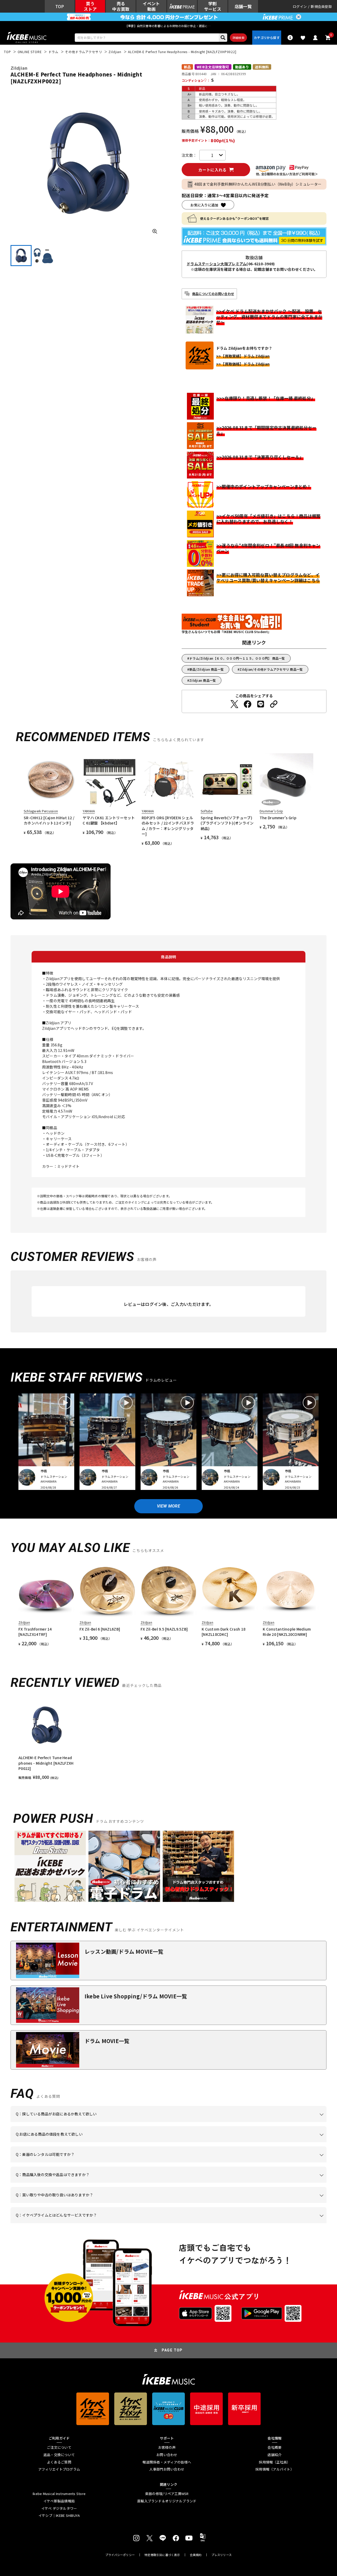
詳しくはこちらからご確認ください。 (260, 2183)
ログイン (300, 6)
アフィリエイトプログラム (59, 2469)
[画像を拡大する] (155, 231)
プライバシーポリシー (120, 2555)
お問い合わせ (167, 2455)
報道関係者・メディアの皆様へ (167, 2462)
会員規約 (196, 2555)
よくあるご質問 (59, 2462)
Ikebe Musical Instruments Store (59, 2494)
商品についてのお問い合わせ (213, 294)
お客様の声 (167, 2447)
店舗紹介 (274, 2455)
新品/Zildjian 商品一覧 (207, 669)
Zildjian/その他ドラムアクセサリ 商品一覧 (271, 669)
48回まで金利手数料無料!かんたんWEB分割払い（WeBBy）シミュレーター (258, 184)
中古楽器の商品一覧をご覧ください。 (171, 2162)
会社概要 (274, 2447)
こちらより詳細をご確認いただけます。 (98, 2223)
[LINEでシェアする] (261, 704)
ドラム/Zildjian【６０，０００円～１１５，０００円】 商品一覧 (237, 658)
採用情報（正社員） (274, 2462)
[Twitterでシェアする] (234, 704)
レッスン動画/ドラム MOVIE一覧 (124, 1951)
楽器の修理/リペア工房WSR (167, 2494)
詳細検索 (238, 38)
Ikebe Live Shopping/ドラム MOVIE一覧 (136, 1996)
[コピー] (274, 704)
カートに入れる (212, 170)
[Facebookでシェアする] (247, 704)
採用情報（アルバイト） (275, 2469)
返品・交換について (59, 2455)
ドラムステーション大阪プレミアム (217, 264)
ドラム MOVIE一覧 (107, 2041)
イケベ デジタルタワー (59, 2508)
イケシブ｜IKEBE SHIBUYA (59, 2516)
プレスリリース (222, 2555)
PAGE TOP (172, 2350)
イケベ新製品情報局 (59, 2501)
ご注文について (59, 2447)
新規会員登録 (321, 6)
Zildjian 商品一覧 (203, 680)
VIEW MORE (168, 1506)
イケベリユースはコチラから (85, 2203)
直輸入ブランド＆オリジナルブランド (167, 2501)
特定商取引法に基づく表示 (162, 2555)
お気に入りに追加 (204, 205)
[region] (168, 1739)
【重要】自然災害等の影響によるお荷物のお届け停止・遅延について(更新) (168, 26)
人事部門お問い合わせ (167, 2469)
